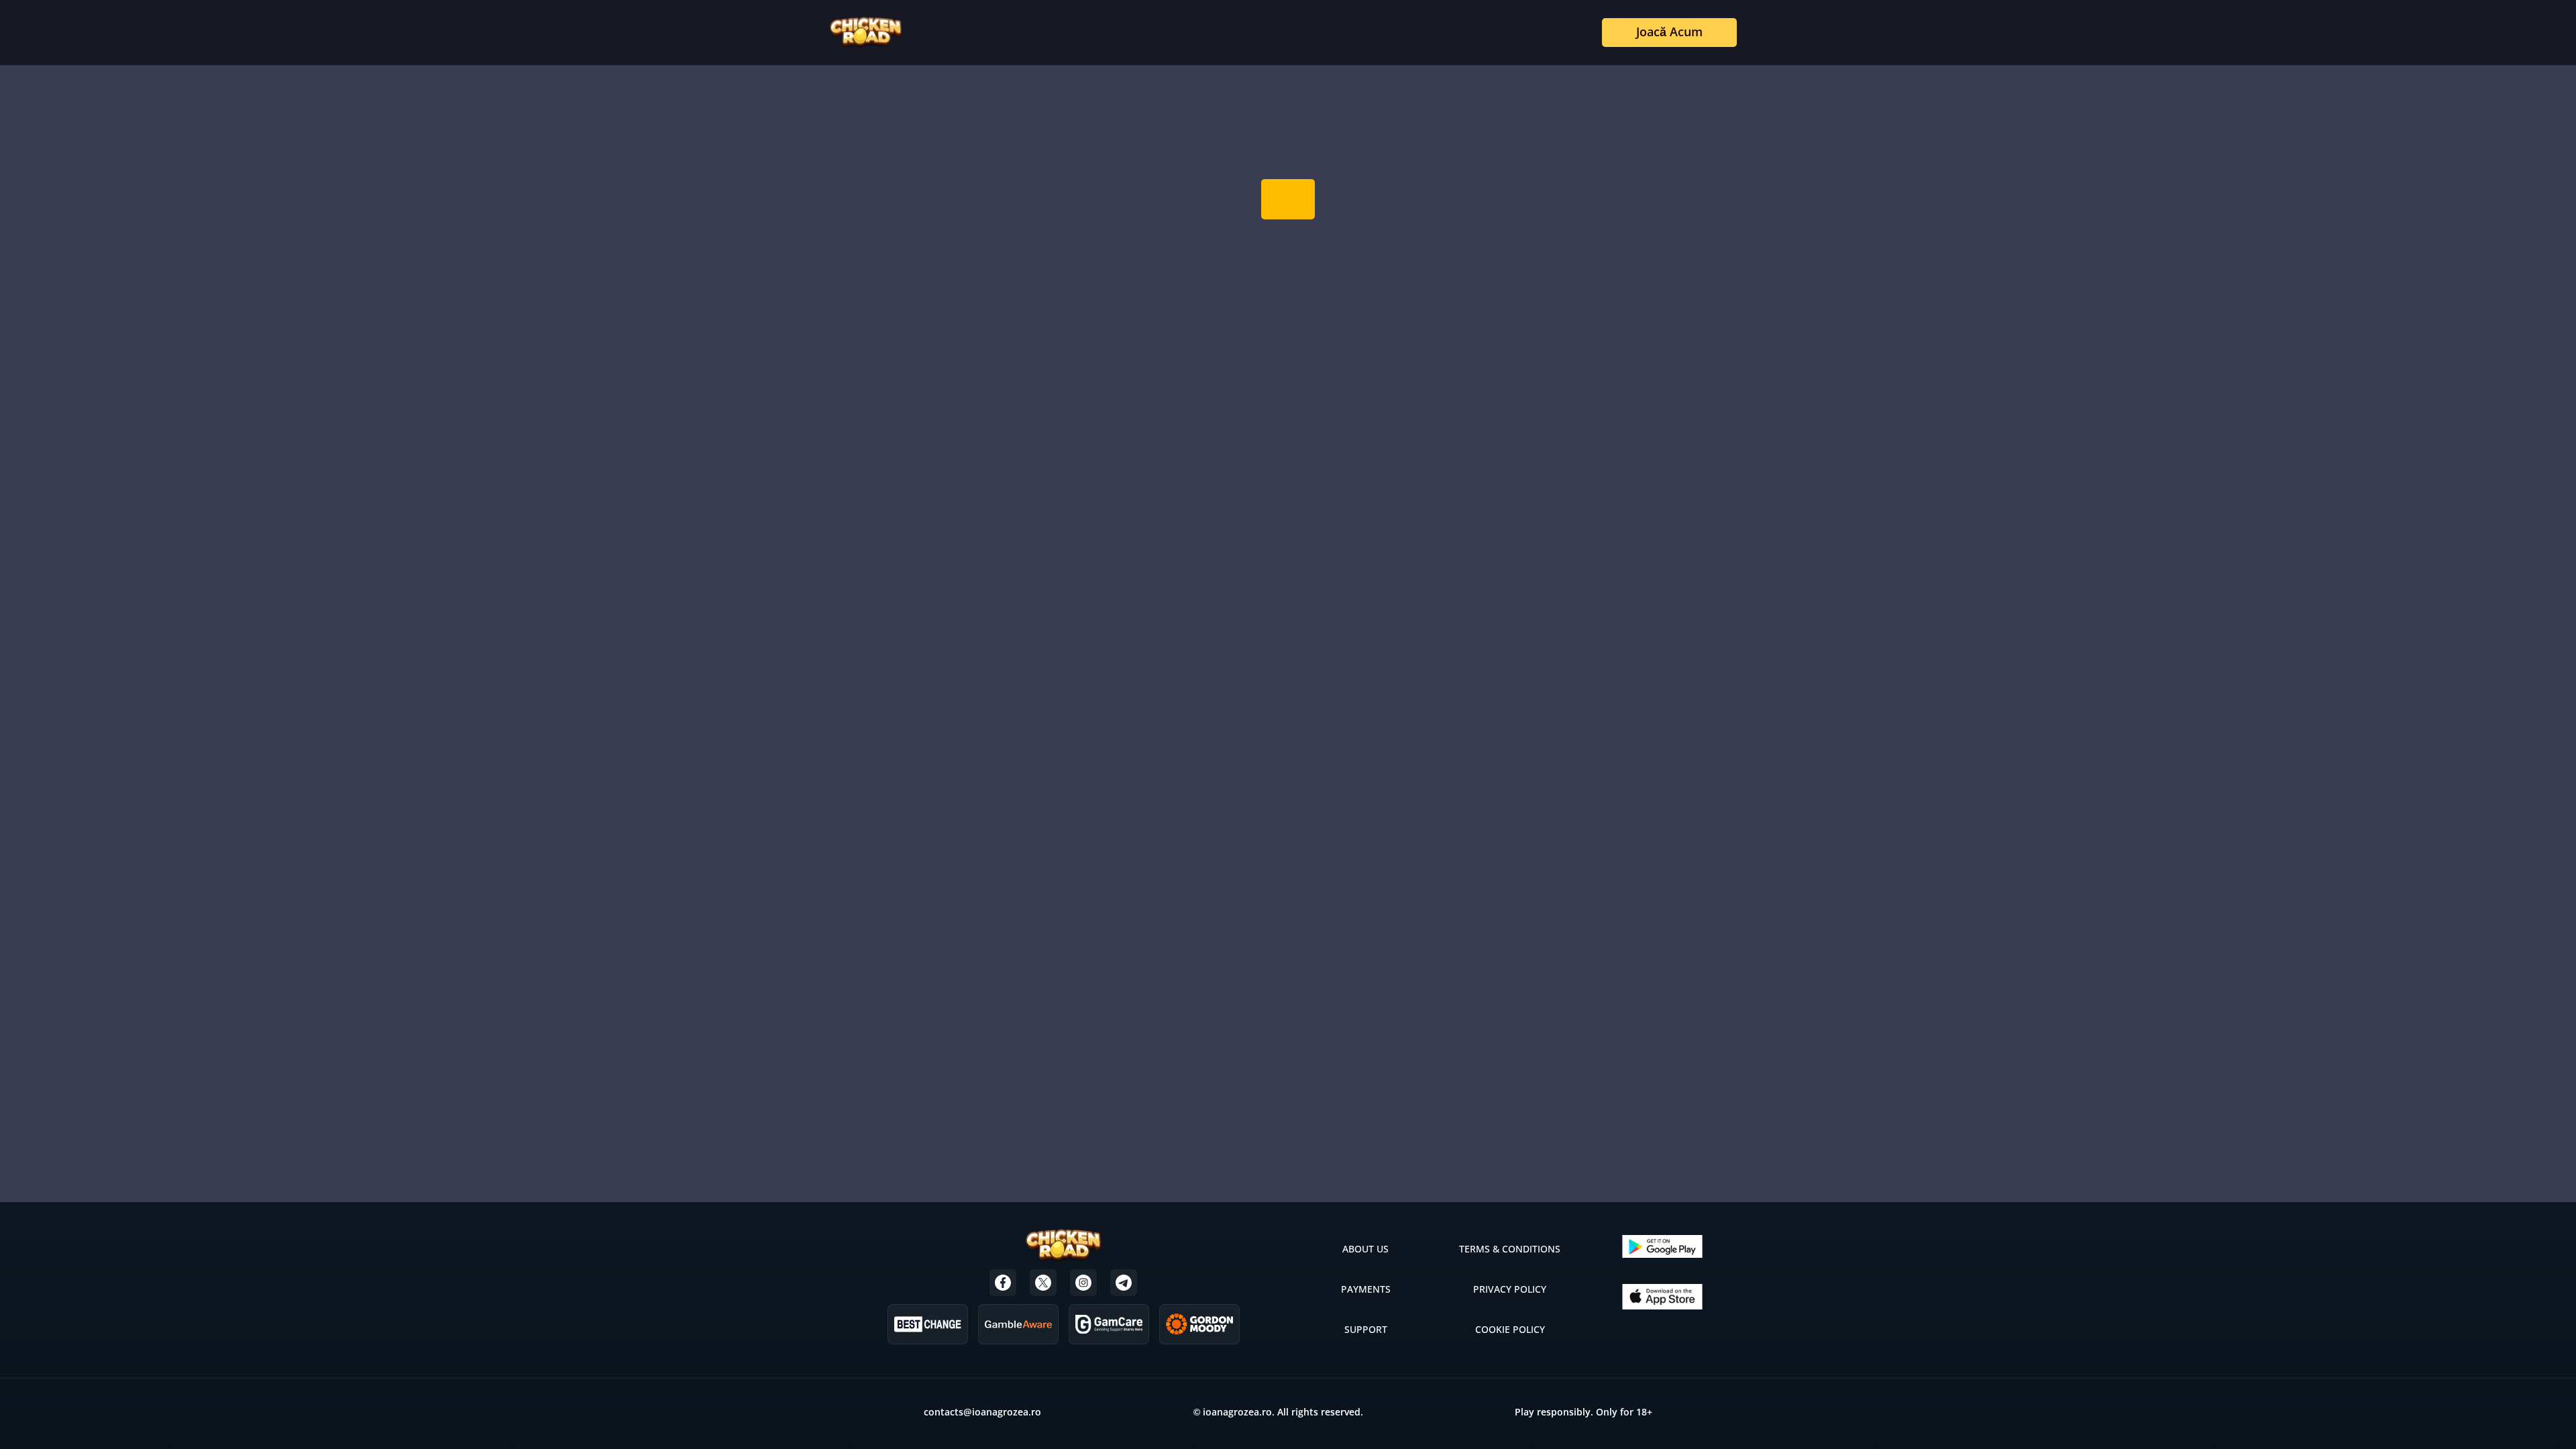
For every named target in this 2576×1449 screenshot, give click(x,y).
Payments (1366, 1289)
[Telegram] (1124, 1283)
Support (1366, 1329)
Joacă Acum (1669, 32)
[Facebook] (1003, 1283)
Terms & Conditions (1510, 1249)
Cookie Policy (1510, 1329)
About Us (1365, 1249)
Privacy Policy (1510, 1289)
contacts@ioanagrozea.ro (982, 1412)
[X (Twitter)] (1043, 1283)
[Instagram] (1083, 1283)
